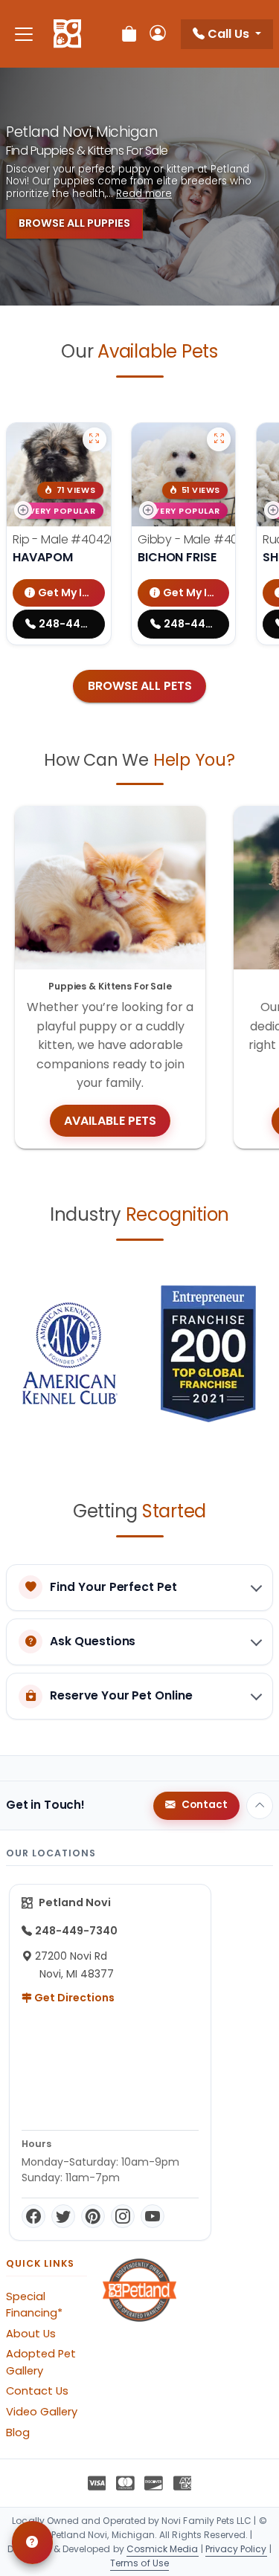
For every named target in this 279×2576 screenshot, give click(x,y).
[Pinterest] (93, 2216)
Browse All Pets (140, 686)
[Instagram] (123, 2216)
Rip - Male (65, 539)
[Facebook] (33, 2216)
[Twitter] (63, 2216)
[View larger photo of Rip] (94, 439)
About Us (31, 2334)
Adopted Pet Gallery (41, 2362)
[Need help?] (32, 2543)
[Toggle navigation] (24, 34)
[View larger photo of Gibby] (219, 439)
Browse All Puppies (74, 223)
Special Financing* (34, 2305)
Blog (18, 2433)
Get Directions (73, 1998)
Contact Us (37, 2391)
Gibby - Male (197, 539)
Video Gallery (42, 2412)
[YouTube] (153, 2216)
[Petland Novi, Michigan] (67, 34)
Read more (144, 194)
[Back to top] (260, 1806)
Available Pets (110, 1121)
